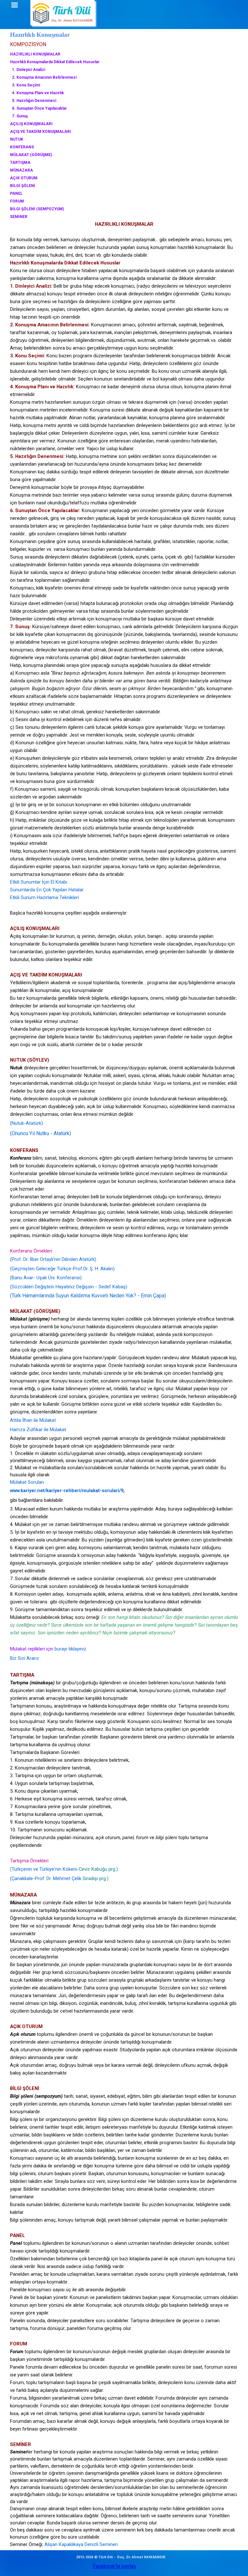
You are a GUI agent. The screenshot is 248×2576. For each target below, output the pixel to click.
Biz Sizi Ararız (25, 1658)
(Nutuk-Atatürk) (26, 1123)
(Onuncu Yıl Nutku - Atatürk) (41, 1133)
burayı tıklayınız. (71, 1649)
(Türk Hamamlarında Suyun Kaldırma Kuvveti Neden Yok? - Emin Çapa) (88, 1296)
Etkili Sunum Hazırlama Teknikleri (44, 897)
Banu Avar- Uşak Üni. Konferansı (46, 1278)
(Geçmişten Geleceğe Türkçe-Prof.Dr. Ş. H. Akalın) (62, 1269)
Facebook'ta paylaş (114, 2566)
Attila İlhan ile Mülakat (33, 1420)
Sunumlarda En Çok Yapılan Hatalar (47, 890)
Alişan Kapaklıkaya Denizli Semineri (81, 2544)
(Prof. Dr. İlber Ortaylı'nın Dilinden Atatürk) (53, 1259)
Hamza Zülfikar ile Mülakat (38, 1430)
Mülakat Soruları (27, 1482)
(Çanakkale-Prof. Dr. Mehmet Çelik (46, 1878)
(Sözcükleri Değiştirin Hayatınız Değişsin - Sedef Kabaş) (69, 1287)
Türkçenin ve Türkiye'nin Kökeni (44, 1869)
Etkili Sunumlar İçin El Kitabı (39, 882)
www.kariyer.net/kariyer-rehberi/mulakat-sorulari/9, (67, 1491)
